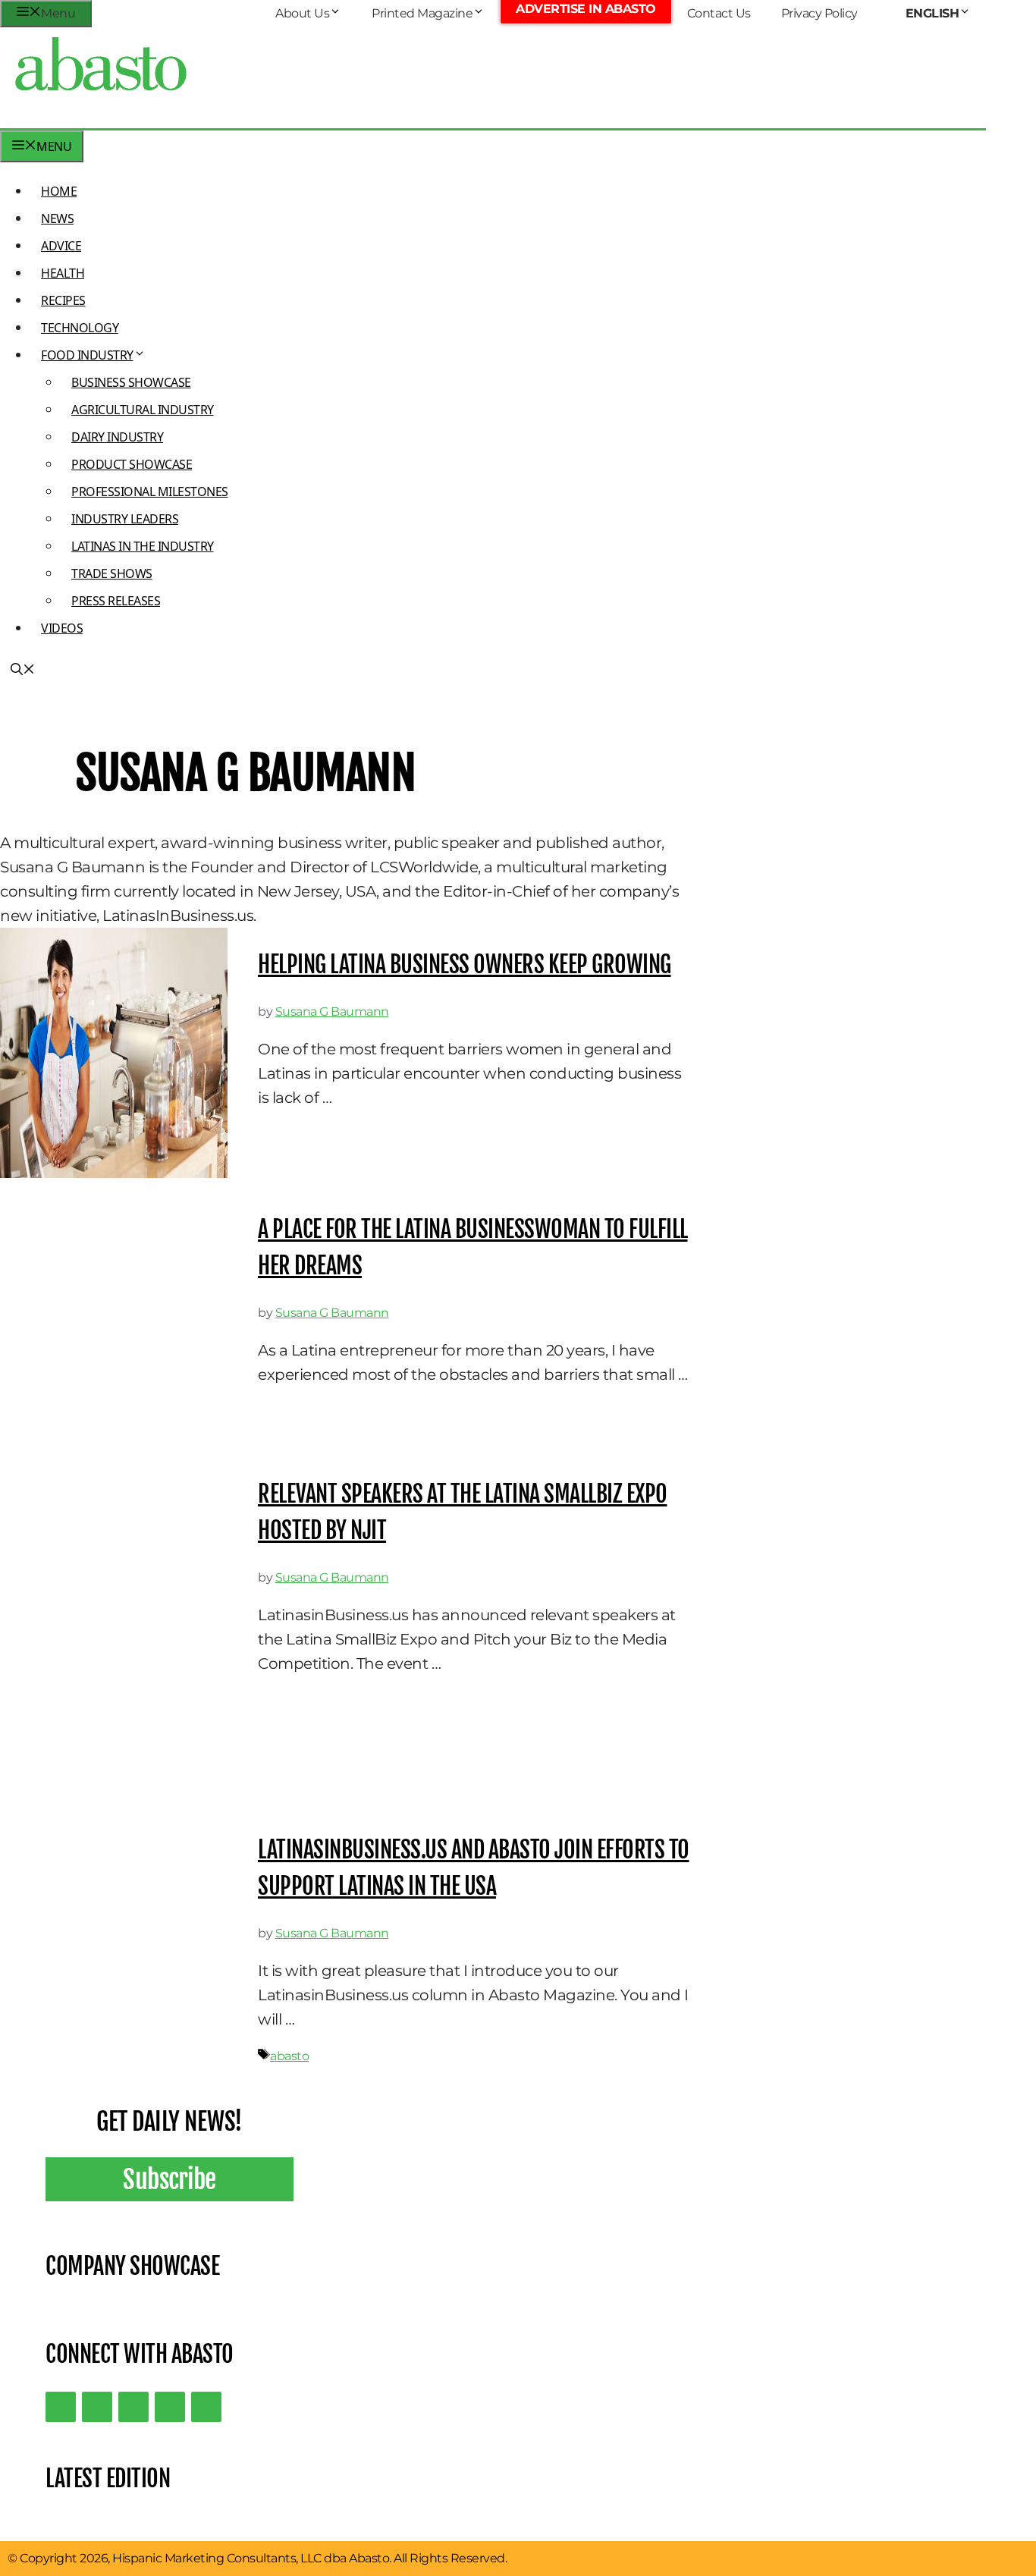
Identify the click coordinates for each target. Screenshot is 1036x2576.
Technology (80, 328)
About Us (302, 13)
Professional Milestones (150, 492)
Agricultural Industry (143, 410)
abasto (289, 2056)
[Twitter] (61, 2407)
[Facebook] (206, 2407)
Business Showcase (131, 382)
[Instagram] (133, 2407)
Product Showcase (132, 464)
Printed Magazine (422, 13)
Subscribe (170, 2179)
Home (59, 191)
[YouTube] (170, 2407)
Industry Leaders (125, 519)
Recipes (63, 300)
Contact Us (719, 13)
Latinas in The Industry (143, 546)
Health (63, 273)
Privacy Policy (819, 13)
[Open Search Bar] (23, 671)
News (57, 218)
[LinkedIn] (97, 2407)
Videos (62, 628)
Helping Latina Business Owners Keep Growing (465, 964)
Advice (61, 246)
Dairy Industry (117, 437)
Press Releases (116, 601)
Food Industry (87, 355)
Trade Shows (112, 573)
